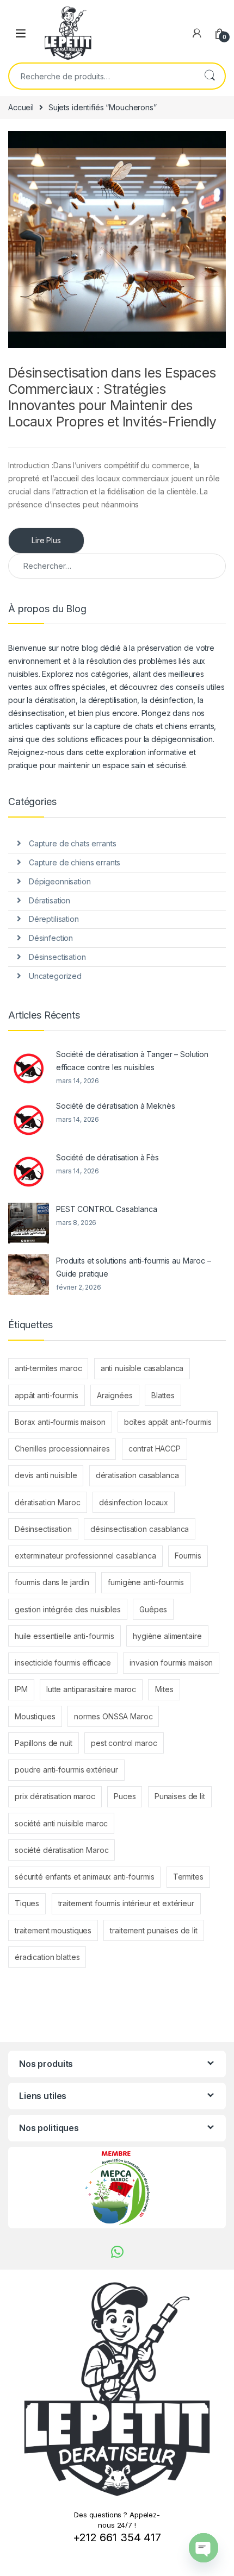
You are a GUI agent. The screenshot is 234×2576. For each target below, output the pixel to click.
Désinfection (51, 938)
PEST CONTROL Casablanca (107, 1209)
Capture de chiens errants (75, 862)
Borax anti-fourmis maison (60, 1422)
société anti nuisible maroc (61, 1823)
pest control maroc (124, 1743)
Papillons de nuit (44, 1743)
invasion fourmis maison (171, 1663)
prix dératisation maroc (55, 1796)
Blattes (163, 1395)
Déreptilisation (54, 919)
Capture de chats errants (73, 843)
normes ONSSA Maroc (113, 1716)
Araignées (115, 1395)
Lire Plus (46, 540)
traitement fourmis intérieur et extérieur (126, 1903)
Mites (164, 1689)
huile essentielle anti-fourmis (64, 1636)
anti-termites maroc (48, 1368)
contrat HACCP (155, 1449)
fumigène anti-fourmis (146, 1582)
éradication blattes (47, 1957)
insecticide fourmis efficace (63, 1663)
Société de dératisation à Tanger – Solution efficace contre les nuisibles (132, 1061)
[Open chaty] (204, 2548)
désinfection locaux (134, 1502)
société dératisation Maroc (61, 1850)
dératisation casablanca (137, 1475)
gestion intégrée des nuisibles (68, 1609)
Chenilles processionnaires (62, 1449)
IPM (21, 1689)
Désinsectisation (57, 957)
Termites (188, 1877)
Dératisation (50, 900)
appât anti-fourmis (46, 1395)
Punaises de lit (180, 1796)
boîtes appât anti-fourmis (168, 1422)
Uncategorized (55, 976)
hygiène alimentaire (167, 1636)
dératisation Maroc (47, 1502)
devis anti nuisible (46, 1475)
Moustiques (35, 1716)
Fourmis (188, 1556)
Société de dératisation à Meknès (116, 1106)
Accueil (21, 107)
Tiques (27, 1903)
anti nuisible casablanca (142, 1368)
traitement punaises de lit (153, 1930)
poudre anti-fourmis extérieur (66, 1770)
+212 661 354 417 (117, 2537)
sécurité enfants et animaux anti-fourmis (84, 1877)
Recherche (210, 76)
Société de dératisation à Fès (107, 1157)
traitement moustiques (53, 1930)
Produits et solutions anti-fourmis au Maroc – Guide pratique (134, 1267)
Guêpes (153, 1609)
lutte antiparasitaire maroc (91, 1689)
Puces (125, 1796)
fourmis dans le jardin (52, 1582)
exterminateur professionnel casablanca (85, 1556)
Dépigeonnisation (60, 881)
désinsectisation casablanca (140, 1529)
